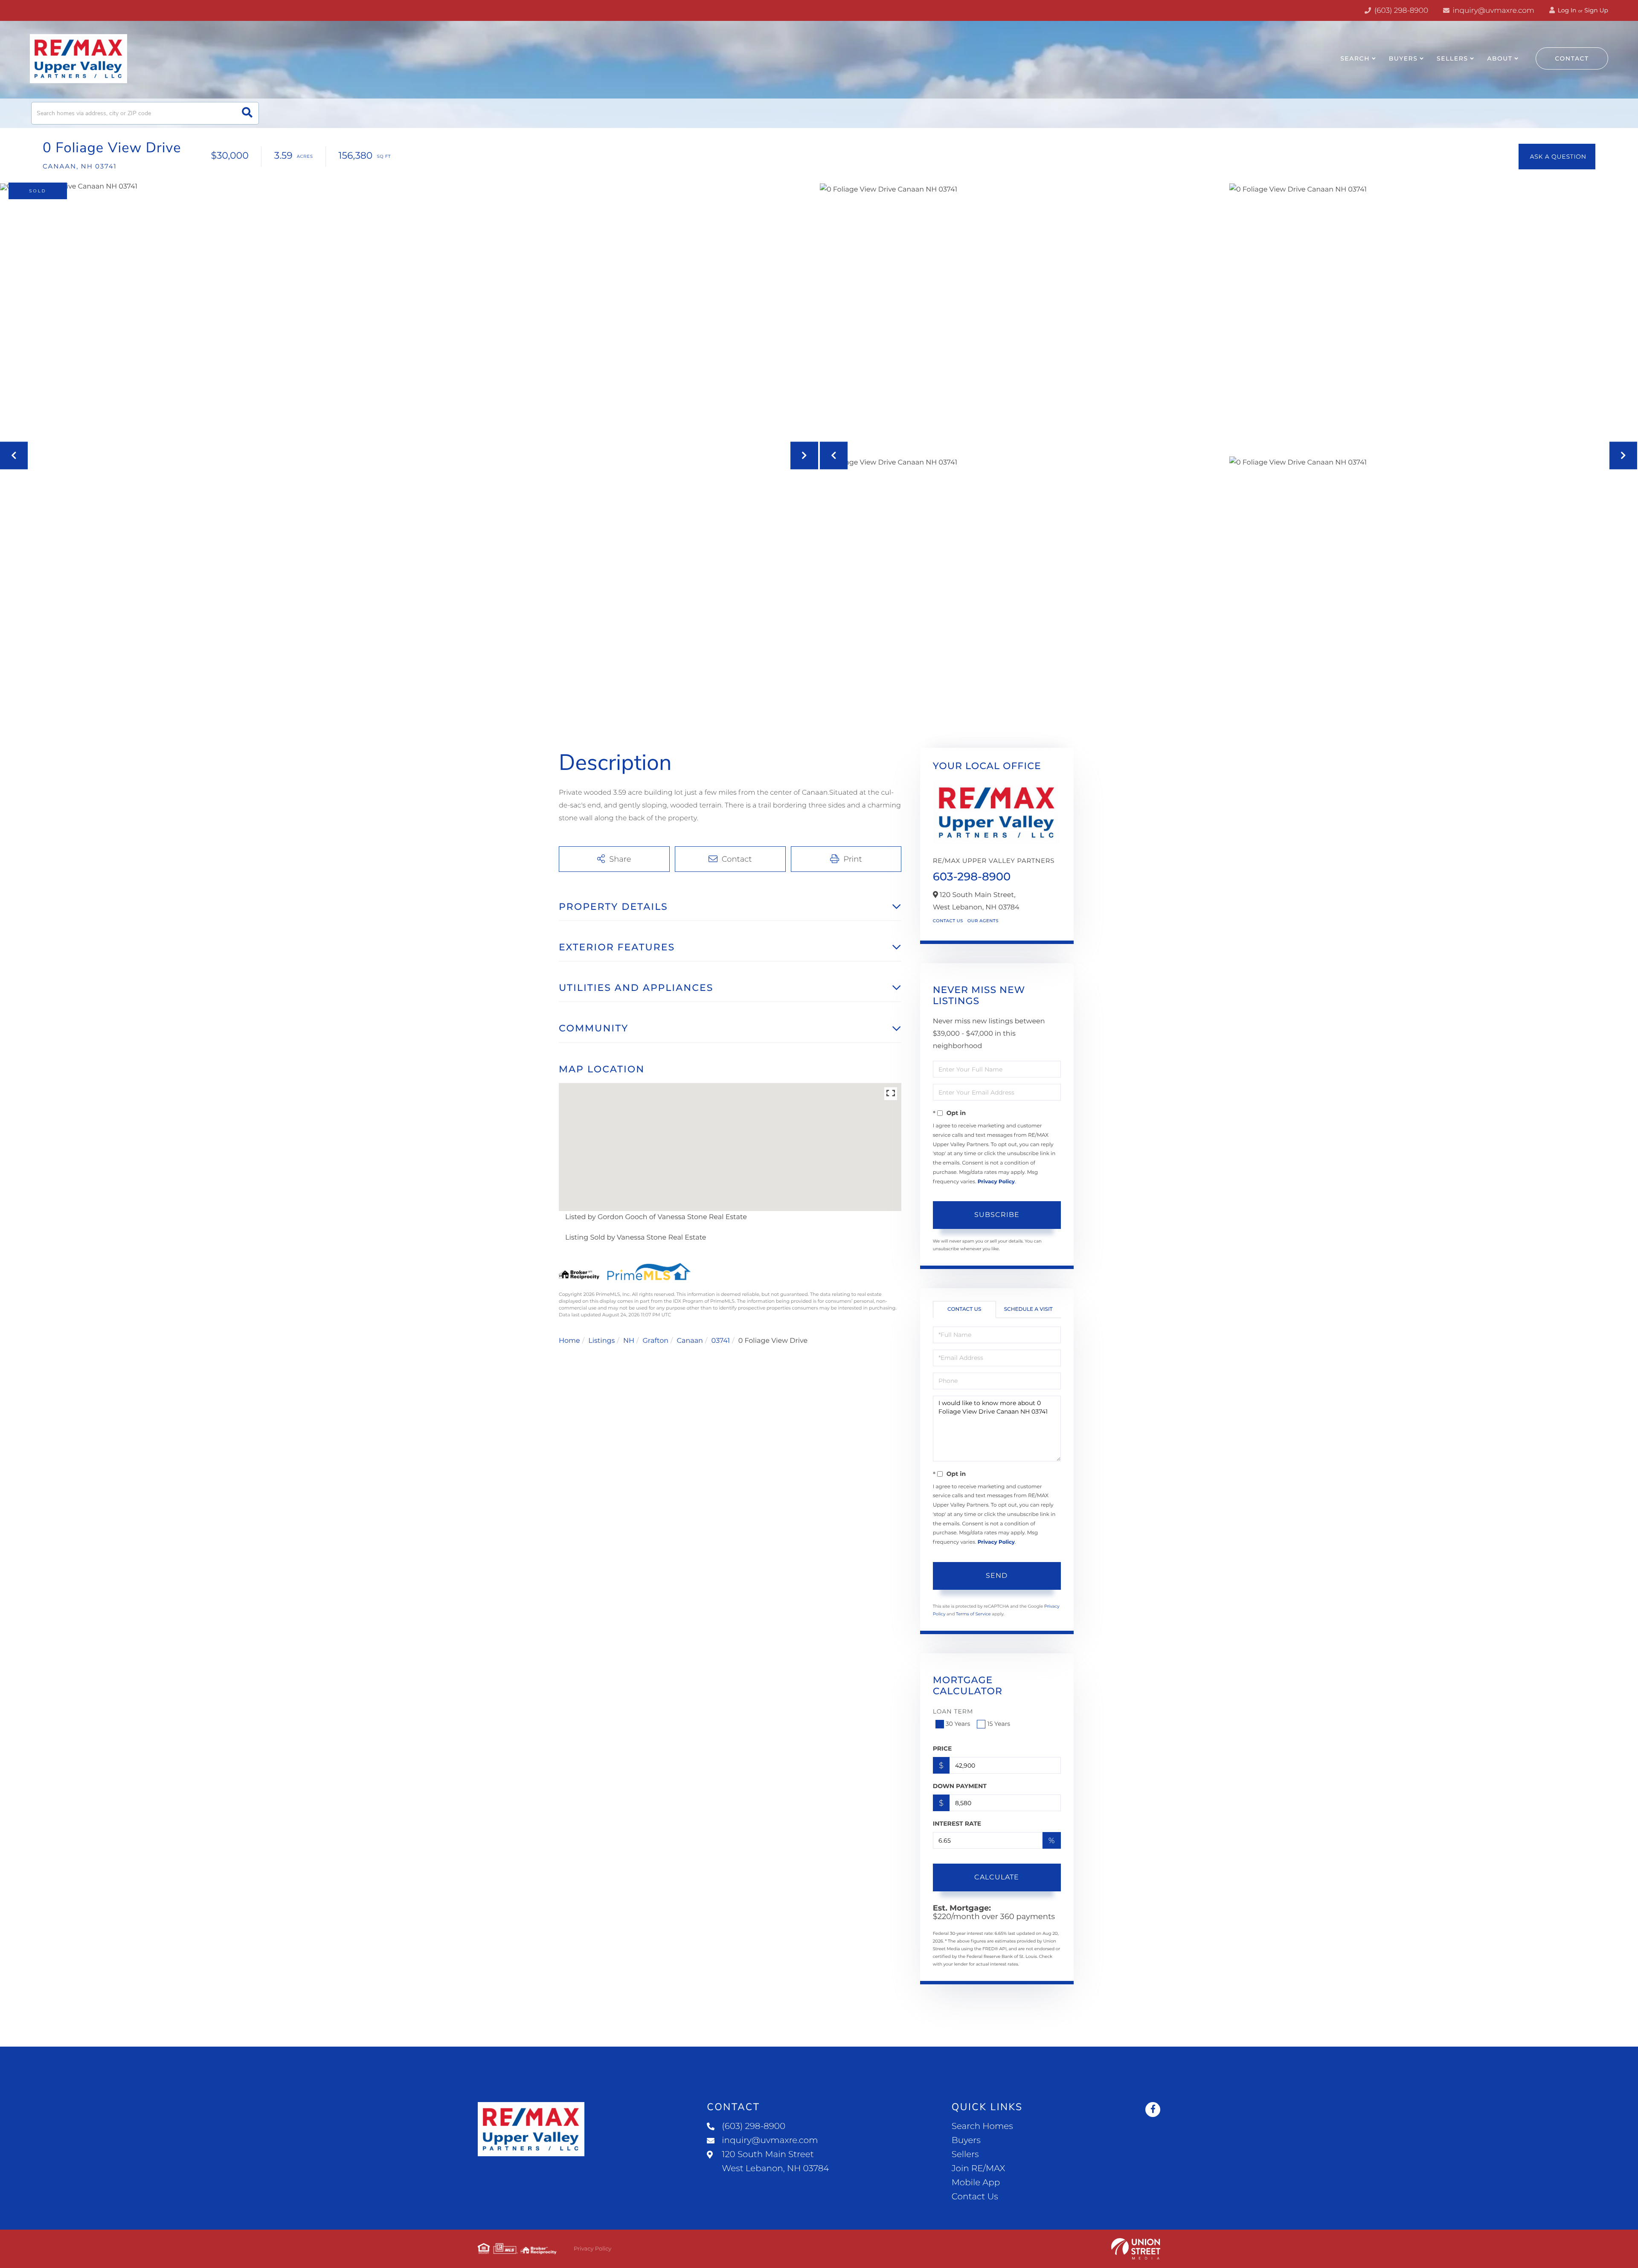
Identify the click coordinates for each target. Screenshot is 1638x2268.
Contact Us (948, 921)
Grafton (655, 1341)
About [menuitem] (1500, 58)
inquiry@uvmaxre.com (1493, 11)
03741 (721, 1341)
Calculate (997, 1877)
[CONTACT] (1557, 157)
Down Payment (960, 1786)
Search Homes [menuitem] (982, 2126)
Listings (601, 1341)
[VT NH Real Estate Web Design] (1136, 2249)
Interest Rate (957, 1824)
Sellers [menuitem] (1452, 58)
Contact (1572, 58)
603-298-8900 (972, 877)
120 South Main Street (775, 2162)
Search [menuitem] (1355, 58)
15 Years (999, 1724)
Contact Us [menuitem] (975, 2197)
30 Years (958, 1724)
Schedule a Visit (1028, 1309)
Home (569, 1341)
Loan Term (953, 1711)
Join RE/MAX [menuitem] (979, 2169)
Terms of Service (973, 1614)
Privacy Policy (996, 1182)
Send (997, 1575)
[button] (247, 113)
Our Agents (983, 921)
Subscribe (997, 1215)
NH (629, 1341)
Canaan (690, 1341)
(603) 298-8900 (1400, 11)
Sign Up (1596, 10)
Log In (1566, 10)
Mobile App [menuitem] (976, 2183)
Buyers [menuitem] (1403, 58)
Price (942, 1748)
